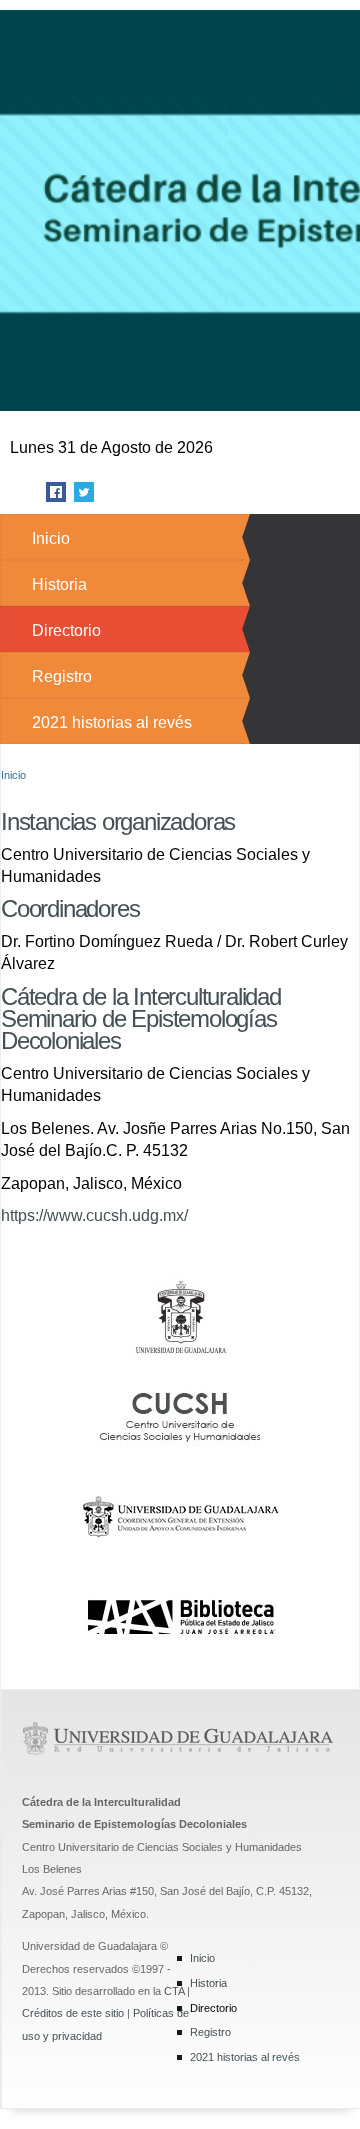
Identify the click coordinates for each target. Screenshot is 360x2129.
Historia (59, 584)
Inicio (51, 538)
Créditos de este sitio (73, 2013)
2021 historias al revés (112, 722)
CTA (174, 1991)
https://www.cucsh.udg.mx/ (94, 1215)
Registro (62, 676)
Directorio (66, 630)
